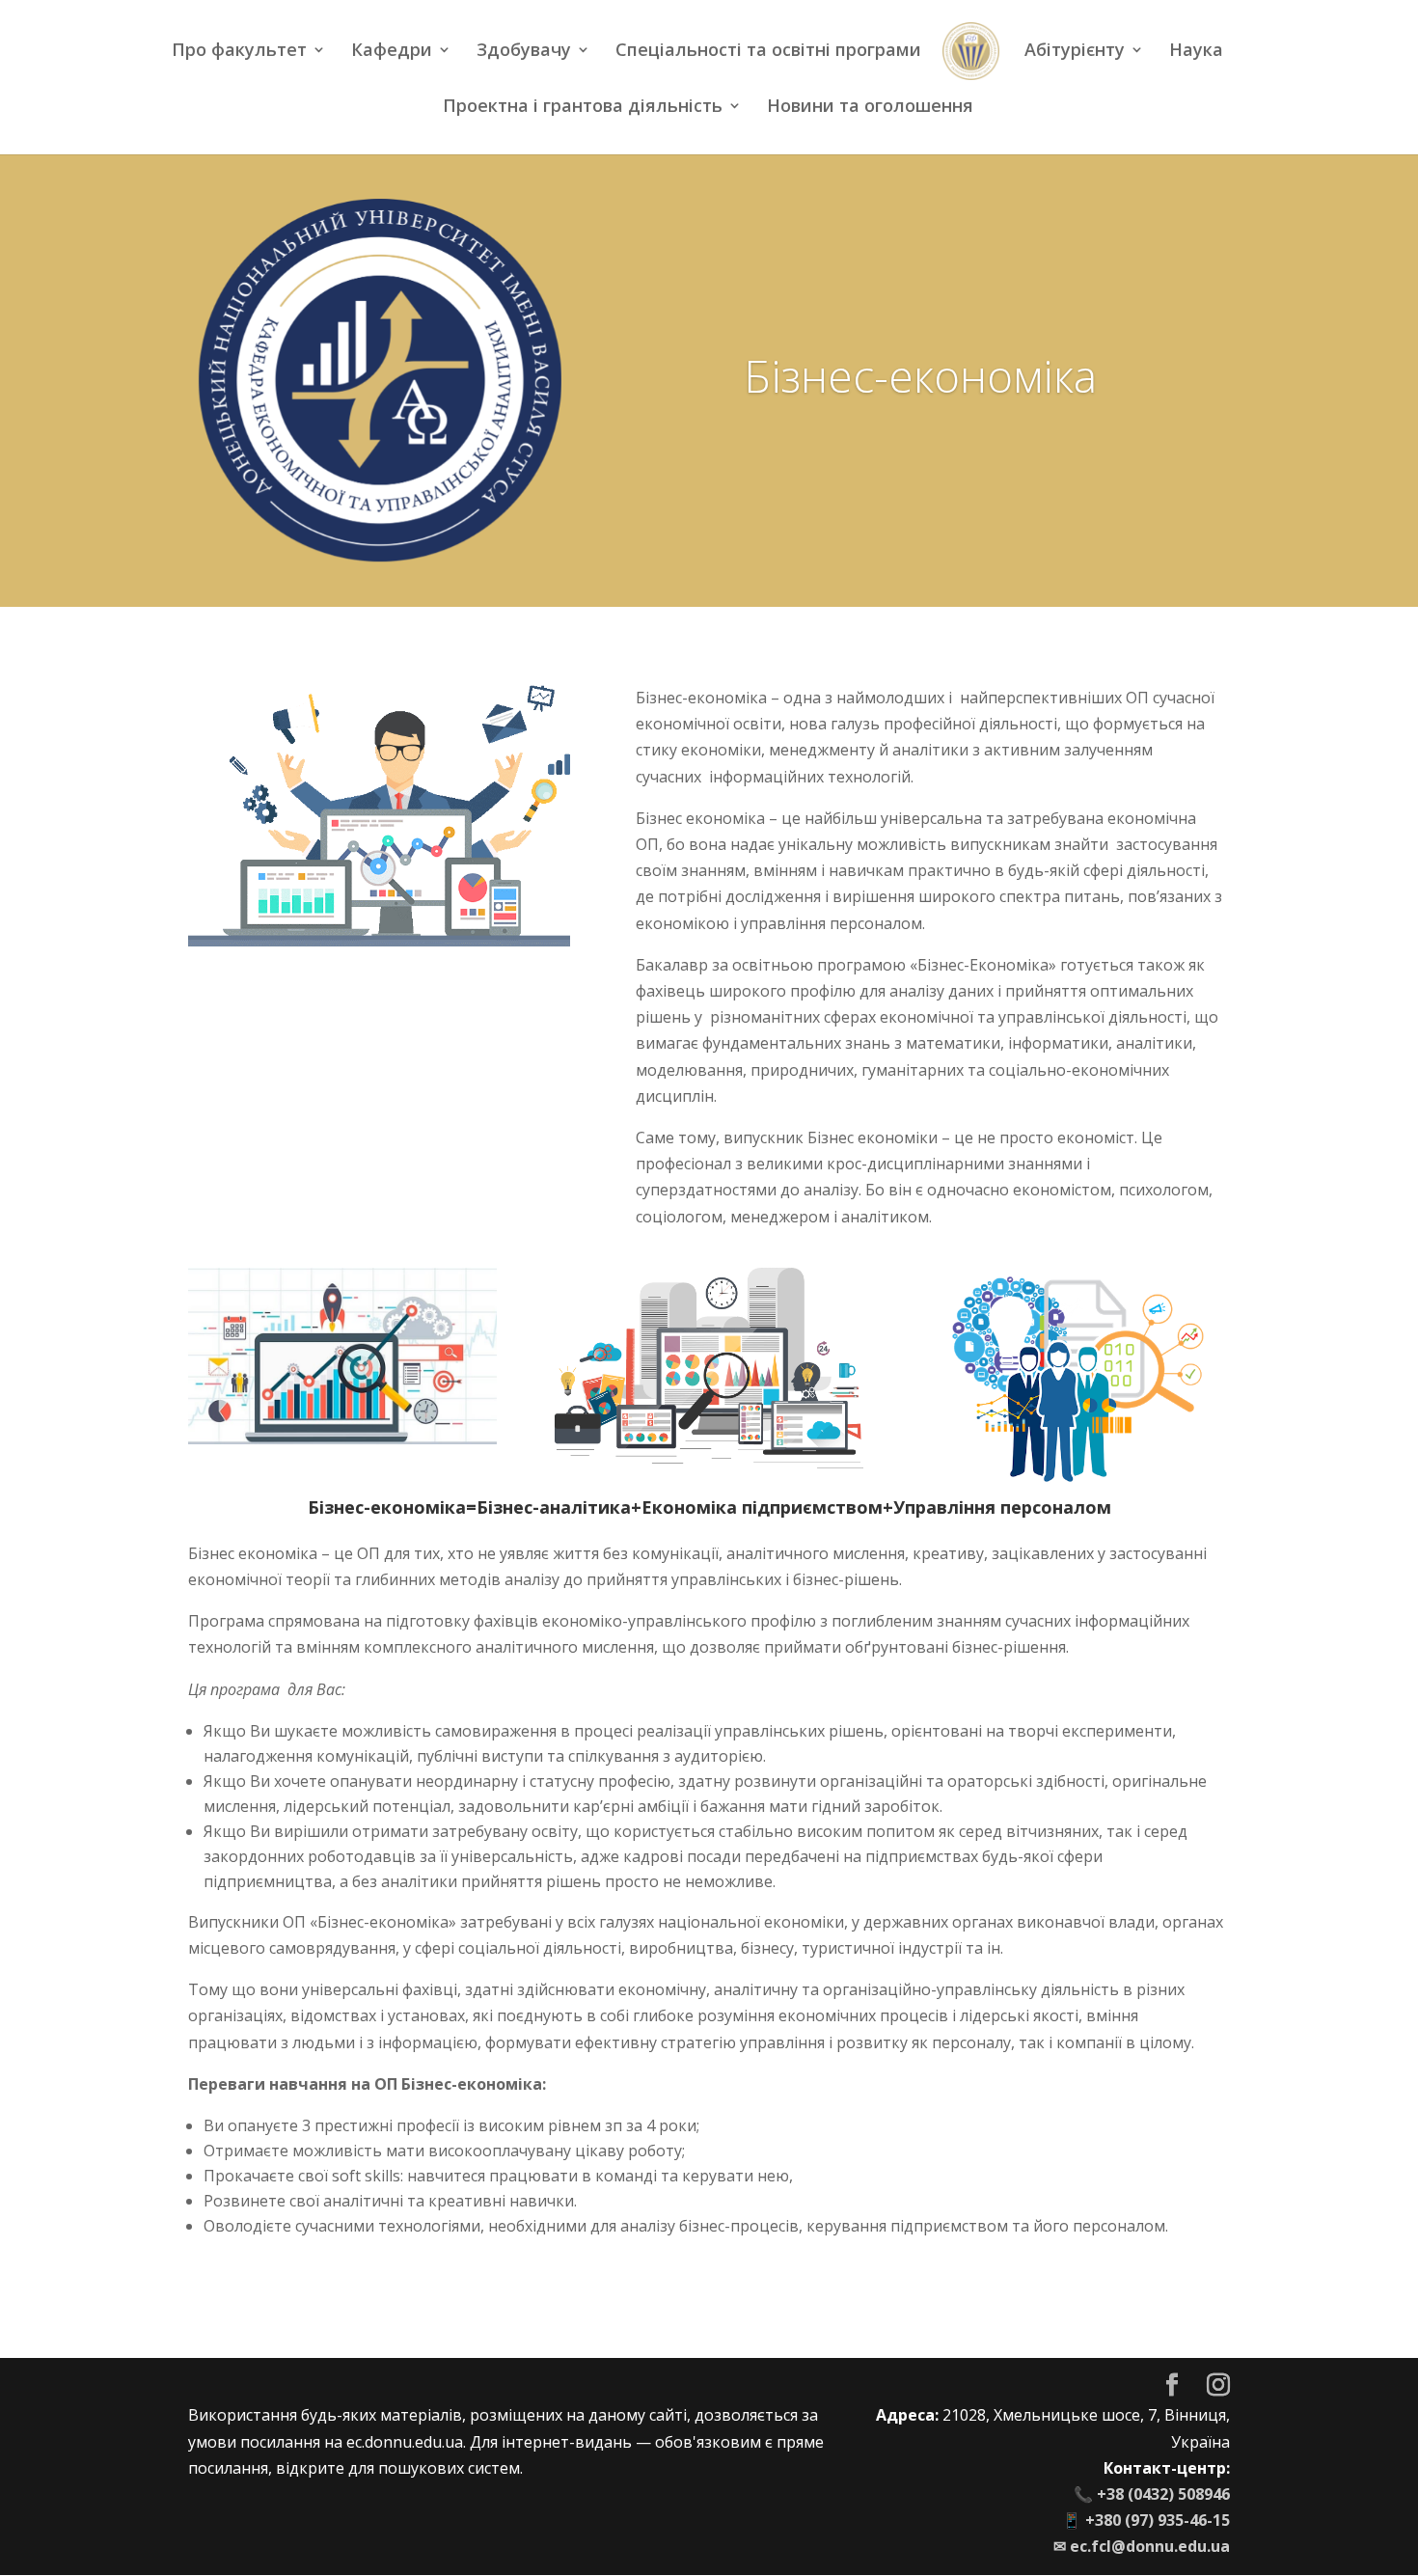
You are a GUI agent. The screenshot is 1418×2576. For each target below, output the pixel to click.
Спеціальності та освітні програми (768, 52)
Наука (1196, 52)
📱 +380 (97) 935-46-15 (1146, 2520)
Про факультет (239, 52)
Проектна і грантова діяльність (583, 108)
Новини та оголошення (870, 108)
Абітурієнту (1075, 52)
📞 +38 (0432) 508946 (1152, 2494)
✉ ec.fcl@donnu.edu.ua (1142, 2546)
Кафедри (392, 52)
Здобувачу (524, 52)
